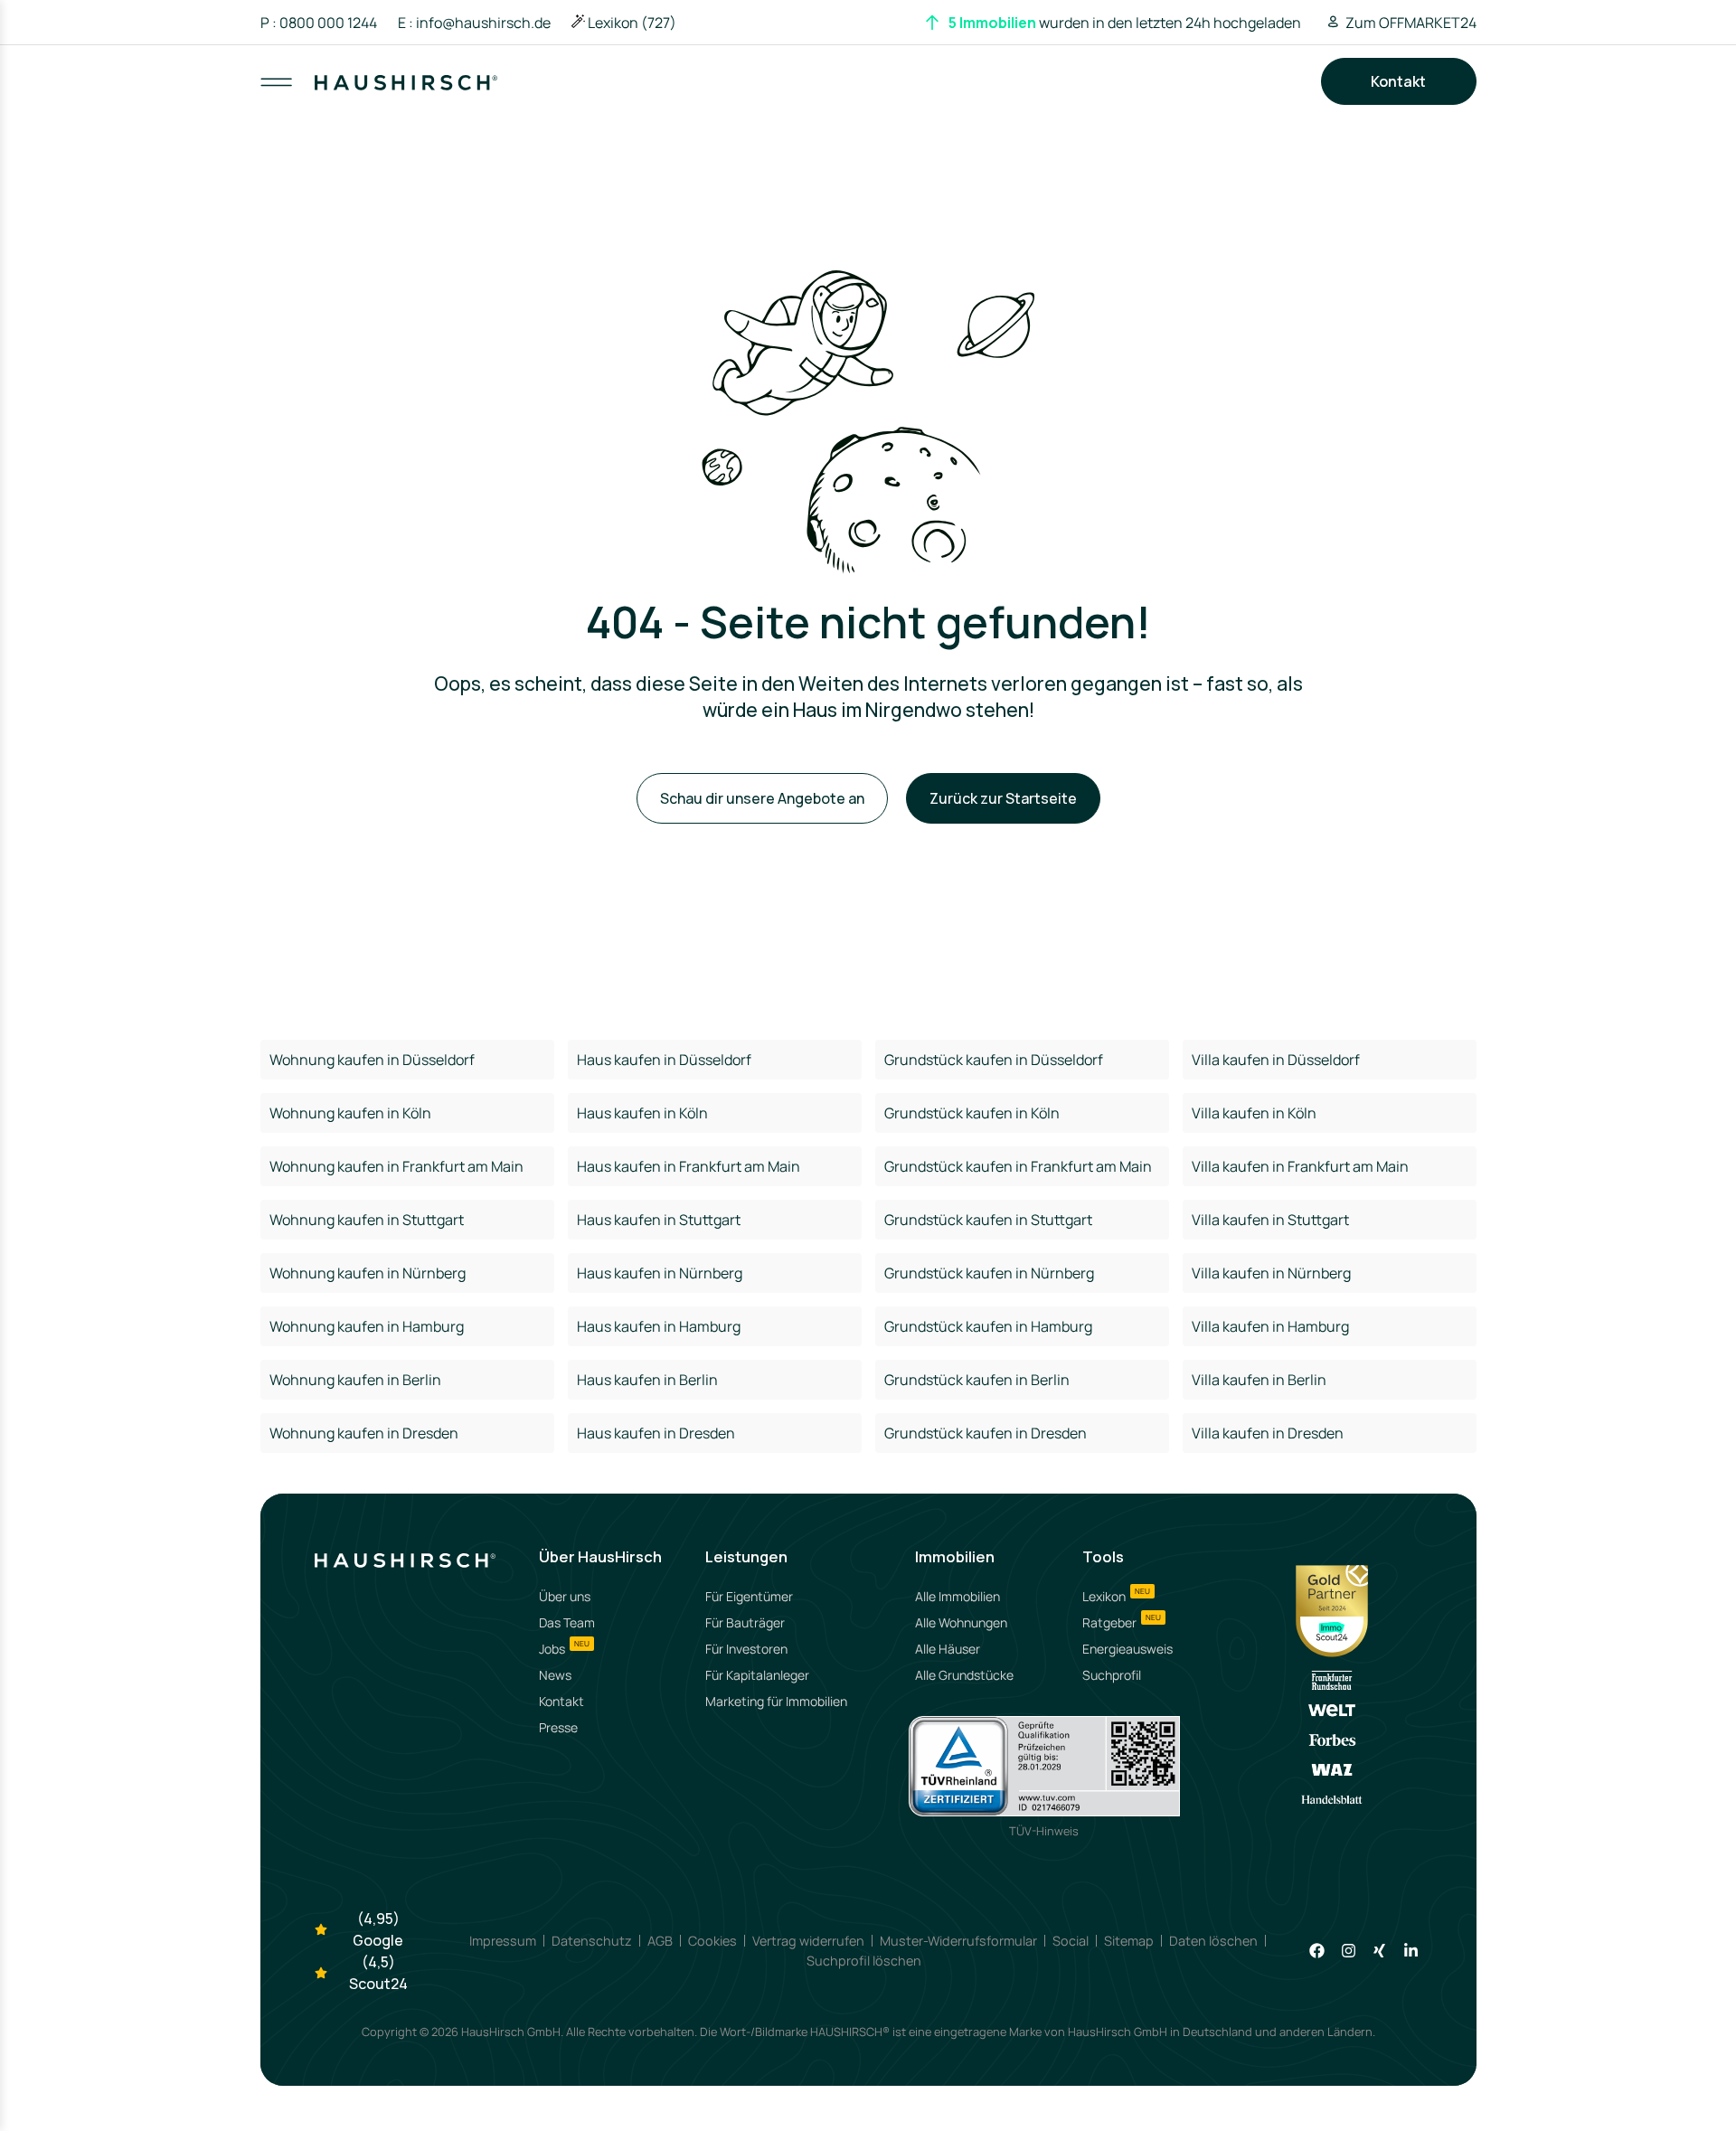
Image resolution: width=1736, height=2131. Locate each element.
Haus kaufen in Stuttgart (659, 1220)
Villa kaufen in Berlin (1259, 1380)
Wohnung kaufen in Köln (350, 1113)
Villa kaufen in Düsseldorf (1276, 1060)
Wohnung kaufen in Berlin (355, 1380)
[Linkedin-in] (1411, 1951)
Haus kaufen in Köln (642, 1113)
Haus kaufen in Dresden (656, 1433)
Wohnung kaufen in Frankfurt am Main (396, 1166)
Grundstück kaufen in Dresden (986, 1433)
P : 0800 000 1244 (319, 23)
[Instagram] (1349, 1951)
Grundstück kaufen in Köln (972, 1113)
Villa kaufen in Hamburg (1270, 1326)
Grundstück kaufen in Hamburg (988, 1326)
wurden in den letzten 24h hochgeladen (1125, 23)
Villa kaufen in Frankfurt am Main (1300, 1166)
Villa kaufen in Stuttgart (1270, 1220)
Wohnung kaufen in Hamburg (367, 1326)
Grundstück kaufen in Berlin (977, 1380)
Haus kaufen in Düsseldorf (664, 1060)
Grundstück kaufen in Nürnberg (989, 1273)
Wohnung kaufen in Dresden (364, 1433)
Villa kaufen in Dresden (1268, 1433)
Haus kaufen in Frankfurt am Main (689, 1166)
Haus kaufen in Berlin (647, 1380)
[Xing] (1379, 1951)
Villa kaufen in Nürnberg (1271, 1273)
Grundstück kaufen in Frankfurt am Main (1018, 1166)
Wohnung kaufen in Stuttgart (367, 1220)
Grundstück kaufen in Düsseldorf (994, 1060)
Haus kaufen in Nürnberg (660, 1273)
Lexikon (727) (632, 23)
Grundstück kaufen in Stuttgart (988, 1220)
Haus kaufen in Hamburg (659, 1326)
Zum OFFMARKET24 (1411, 23)
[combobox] (870, 99)
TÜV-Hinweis (1044, 1831)
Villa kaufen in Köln (1254, 1113)
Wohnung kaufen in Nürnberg (368, 1273)
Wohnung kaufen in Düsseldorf (372, 1060)
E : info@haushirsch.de (474, 23)
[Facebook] (1317, 1951)
